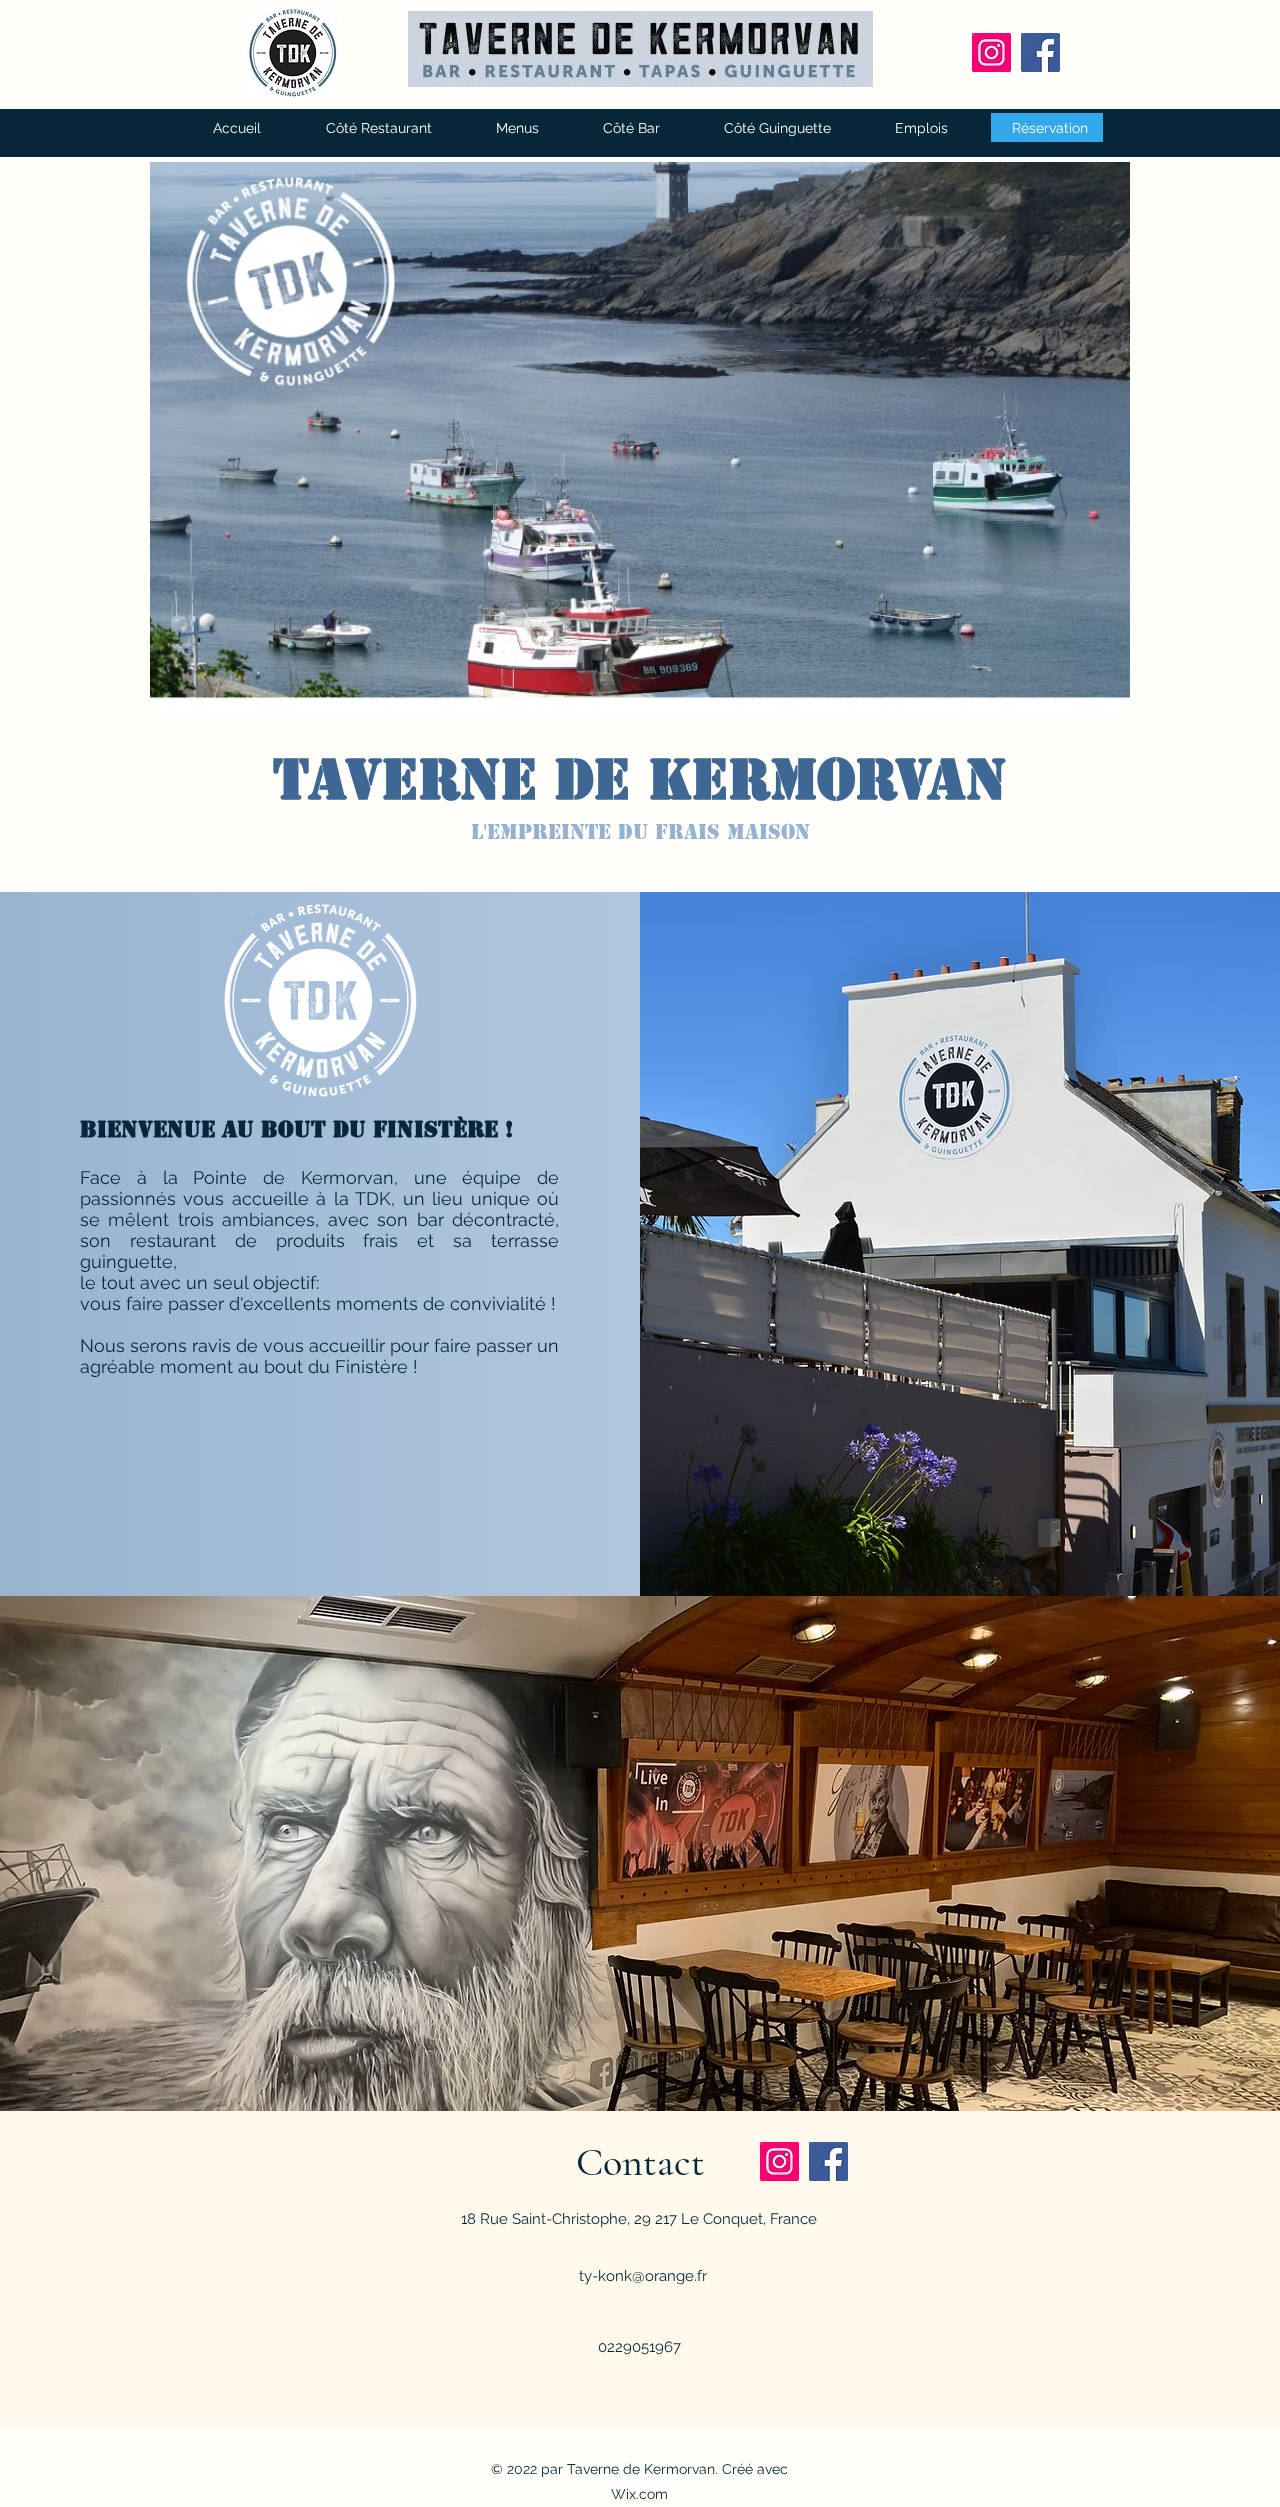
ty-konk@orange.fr (643, 2276)
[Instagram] (991, 52)
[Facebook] (1040, 52)
